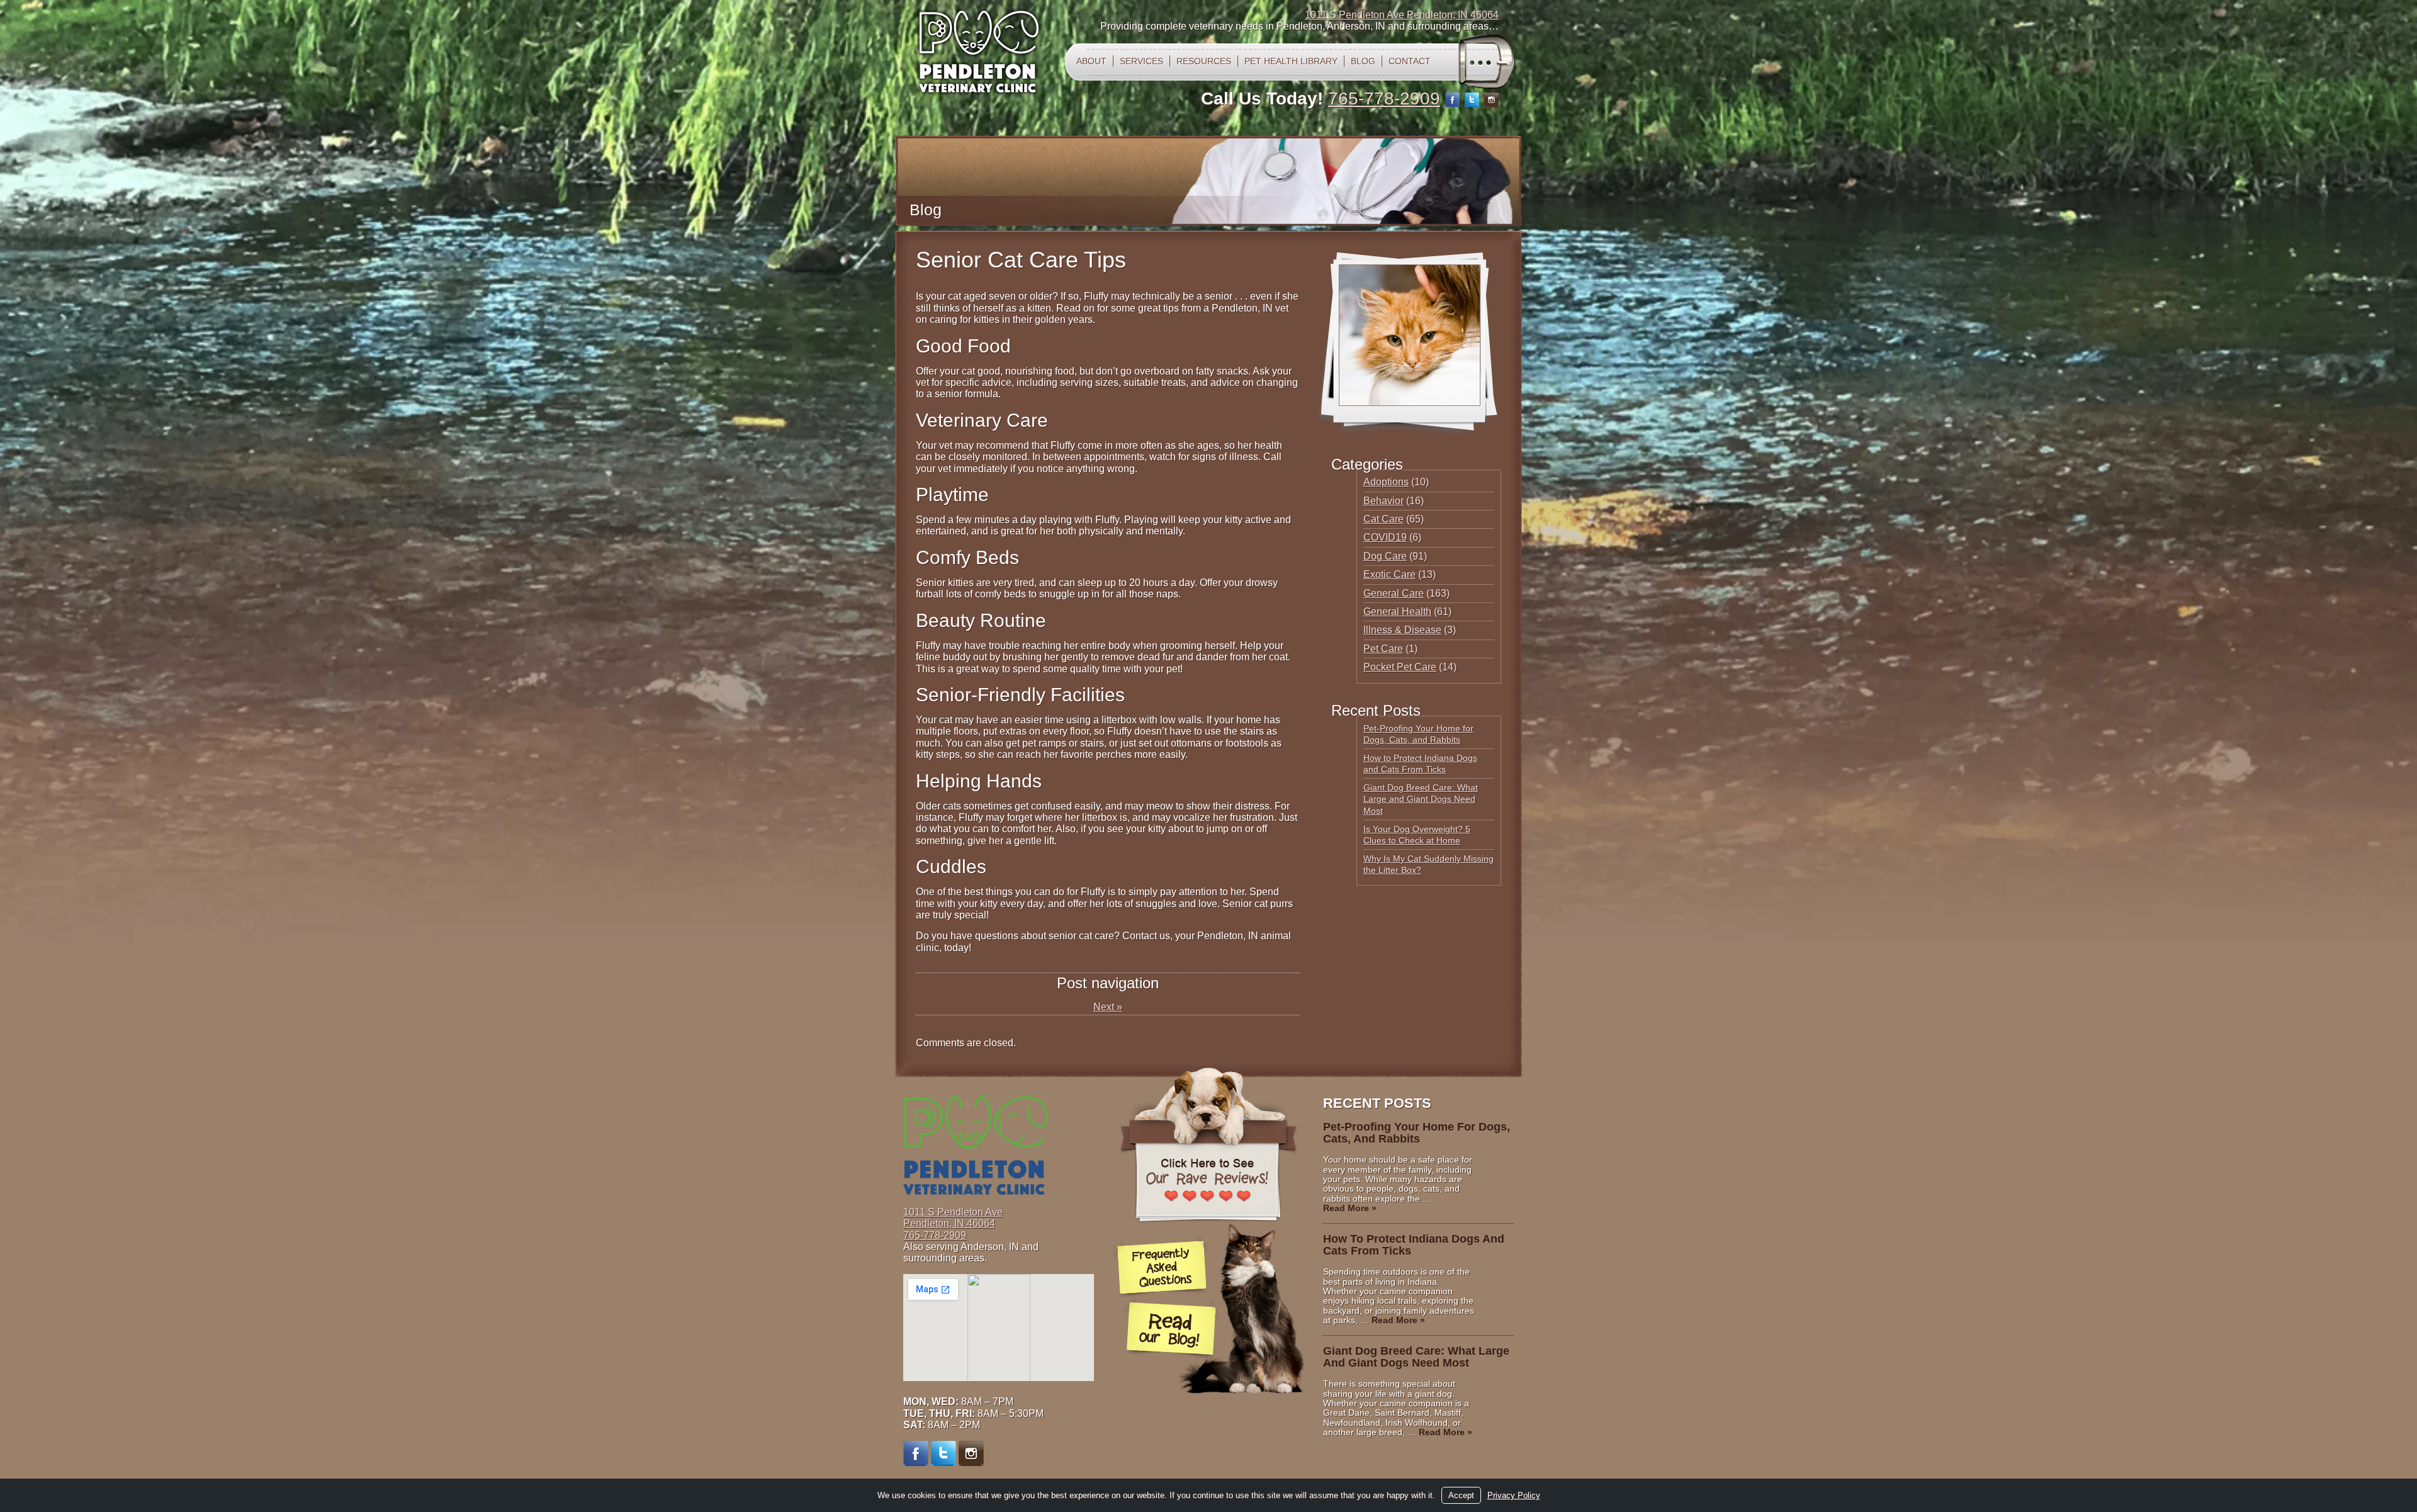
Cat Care (1383, 519)
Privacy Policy (1514, 1495)
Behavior (1383, 501)
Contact (1410, 61)
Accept (1461, 1495)
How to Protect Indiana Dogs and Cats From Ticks (1414, 1245)
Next (1108, 1007)
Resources (1204, 61)
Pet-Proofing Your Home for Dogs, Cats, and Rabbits (1417, 1133)
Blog (1363, 61)
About (1091, 61)
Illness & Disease (1402, 630)
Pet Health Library (1291, 61)
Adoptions (1386, 482)
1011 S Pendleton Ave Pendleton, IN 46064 (1402, 15)
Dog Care (1385, 556)
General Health (1397, 612)
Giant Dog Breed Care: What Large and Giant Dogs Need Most (1421, 799)
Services (1141, 61)
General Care (1394, 593)
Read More (1350, 1208)
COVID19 (1385, 537)
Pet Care (1383, 649)
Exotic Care (1389, 574)
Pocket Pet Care (1400, 667)
